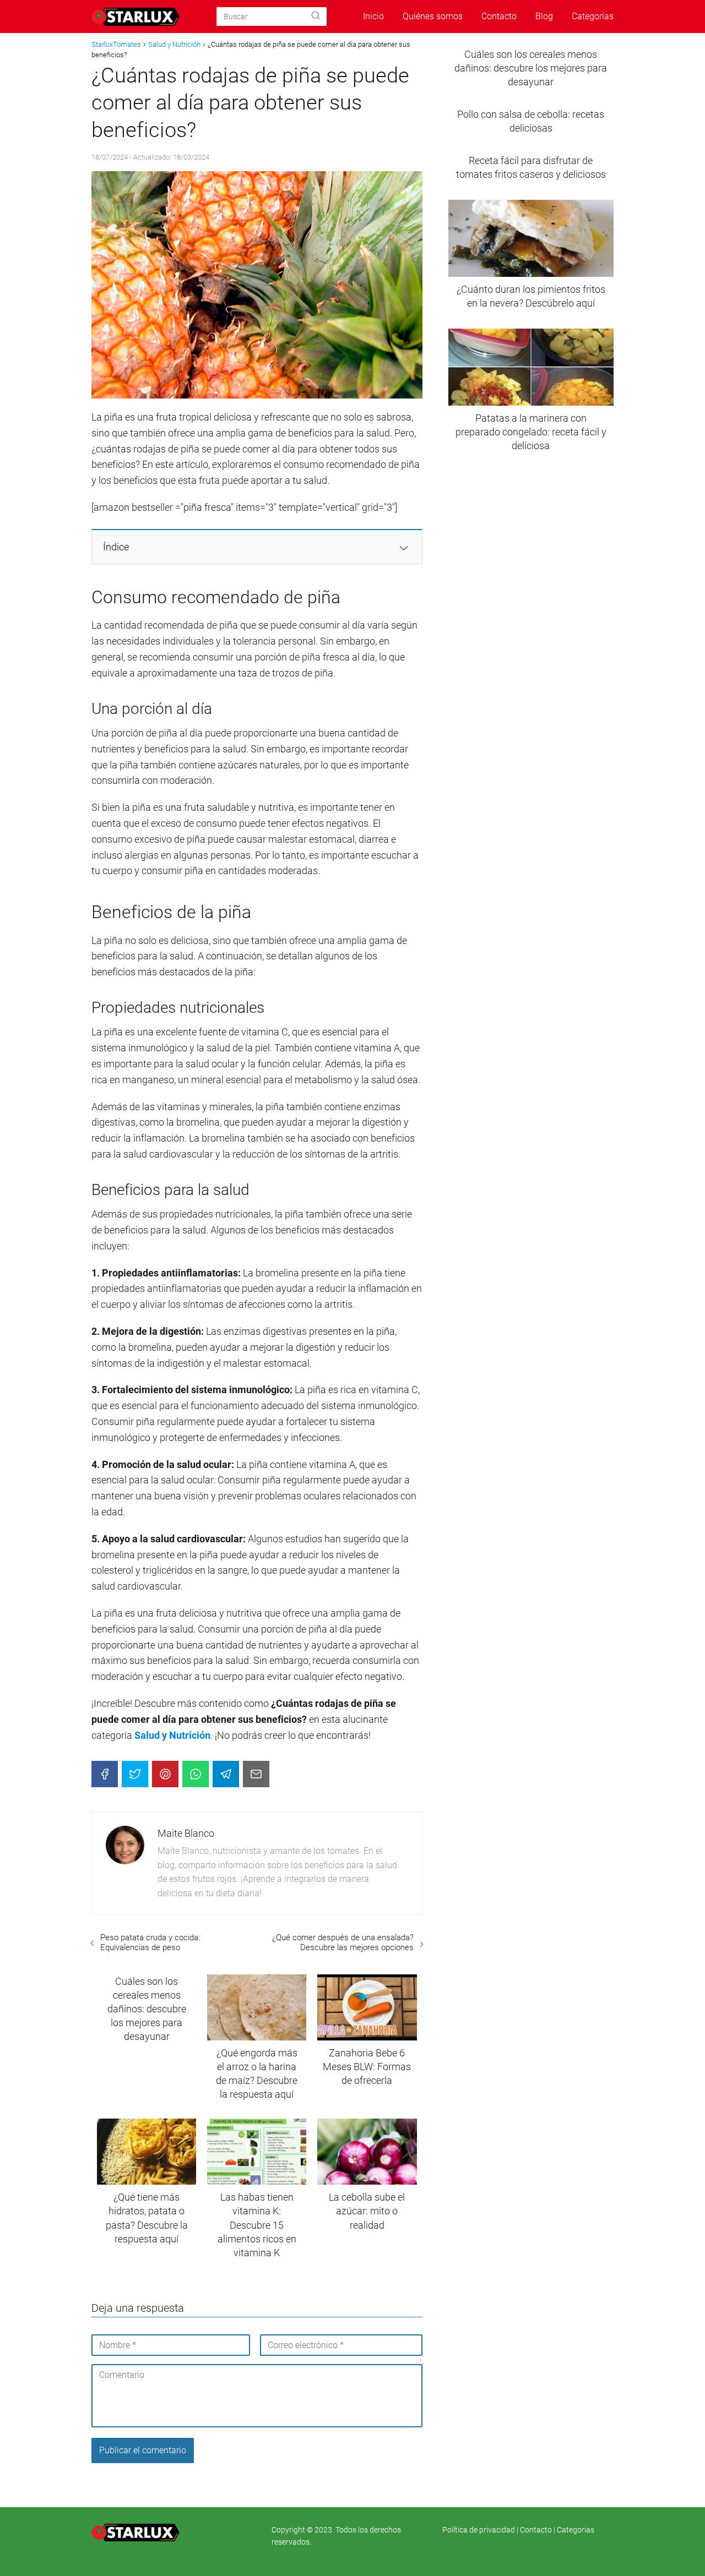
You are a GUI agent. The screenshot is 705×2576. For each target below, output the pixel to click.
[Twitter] (135, 1774)
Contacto (499, 16)
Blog (544, 16)
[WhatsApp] (196, 1774)
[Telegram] (226, 1774)
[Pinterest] (165, 1774)
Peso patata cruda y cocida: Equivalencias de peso (150, 1942)
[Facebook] (105, 1774)
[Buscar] (316, 16)
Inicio (373, 16)
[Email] (256, 1774)
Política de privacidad (479, 2530)
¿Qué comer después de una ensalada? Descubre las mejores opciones (343, 1942)
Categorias (576, 2530)
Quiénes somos (433, 16)
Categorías (593, 16)
